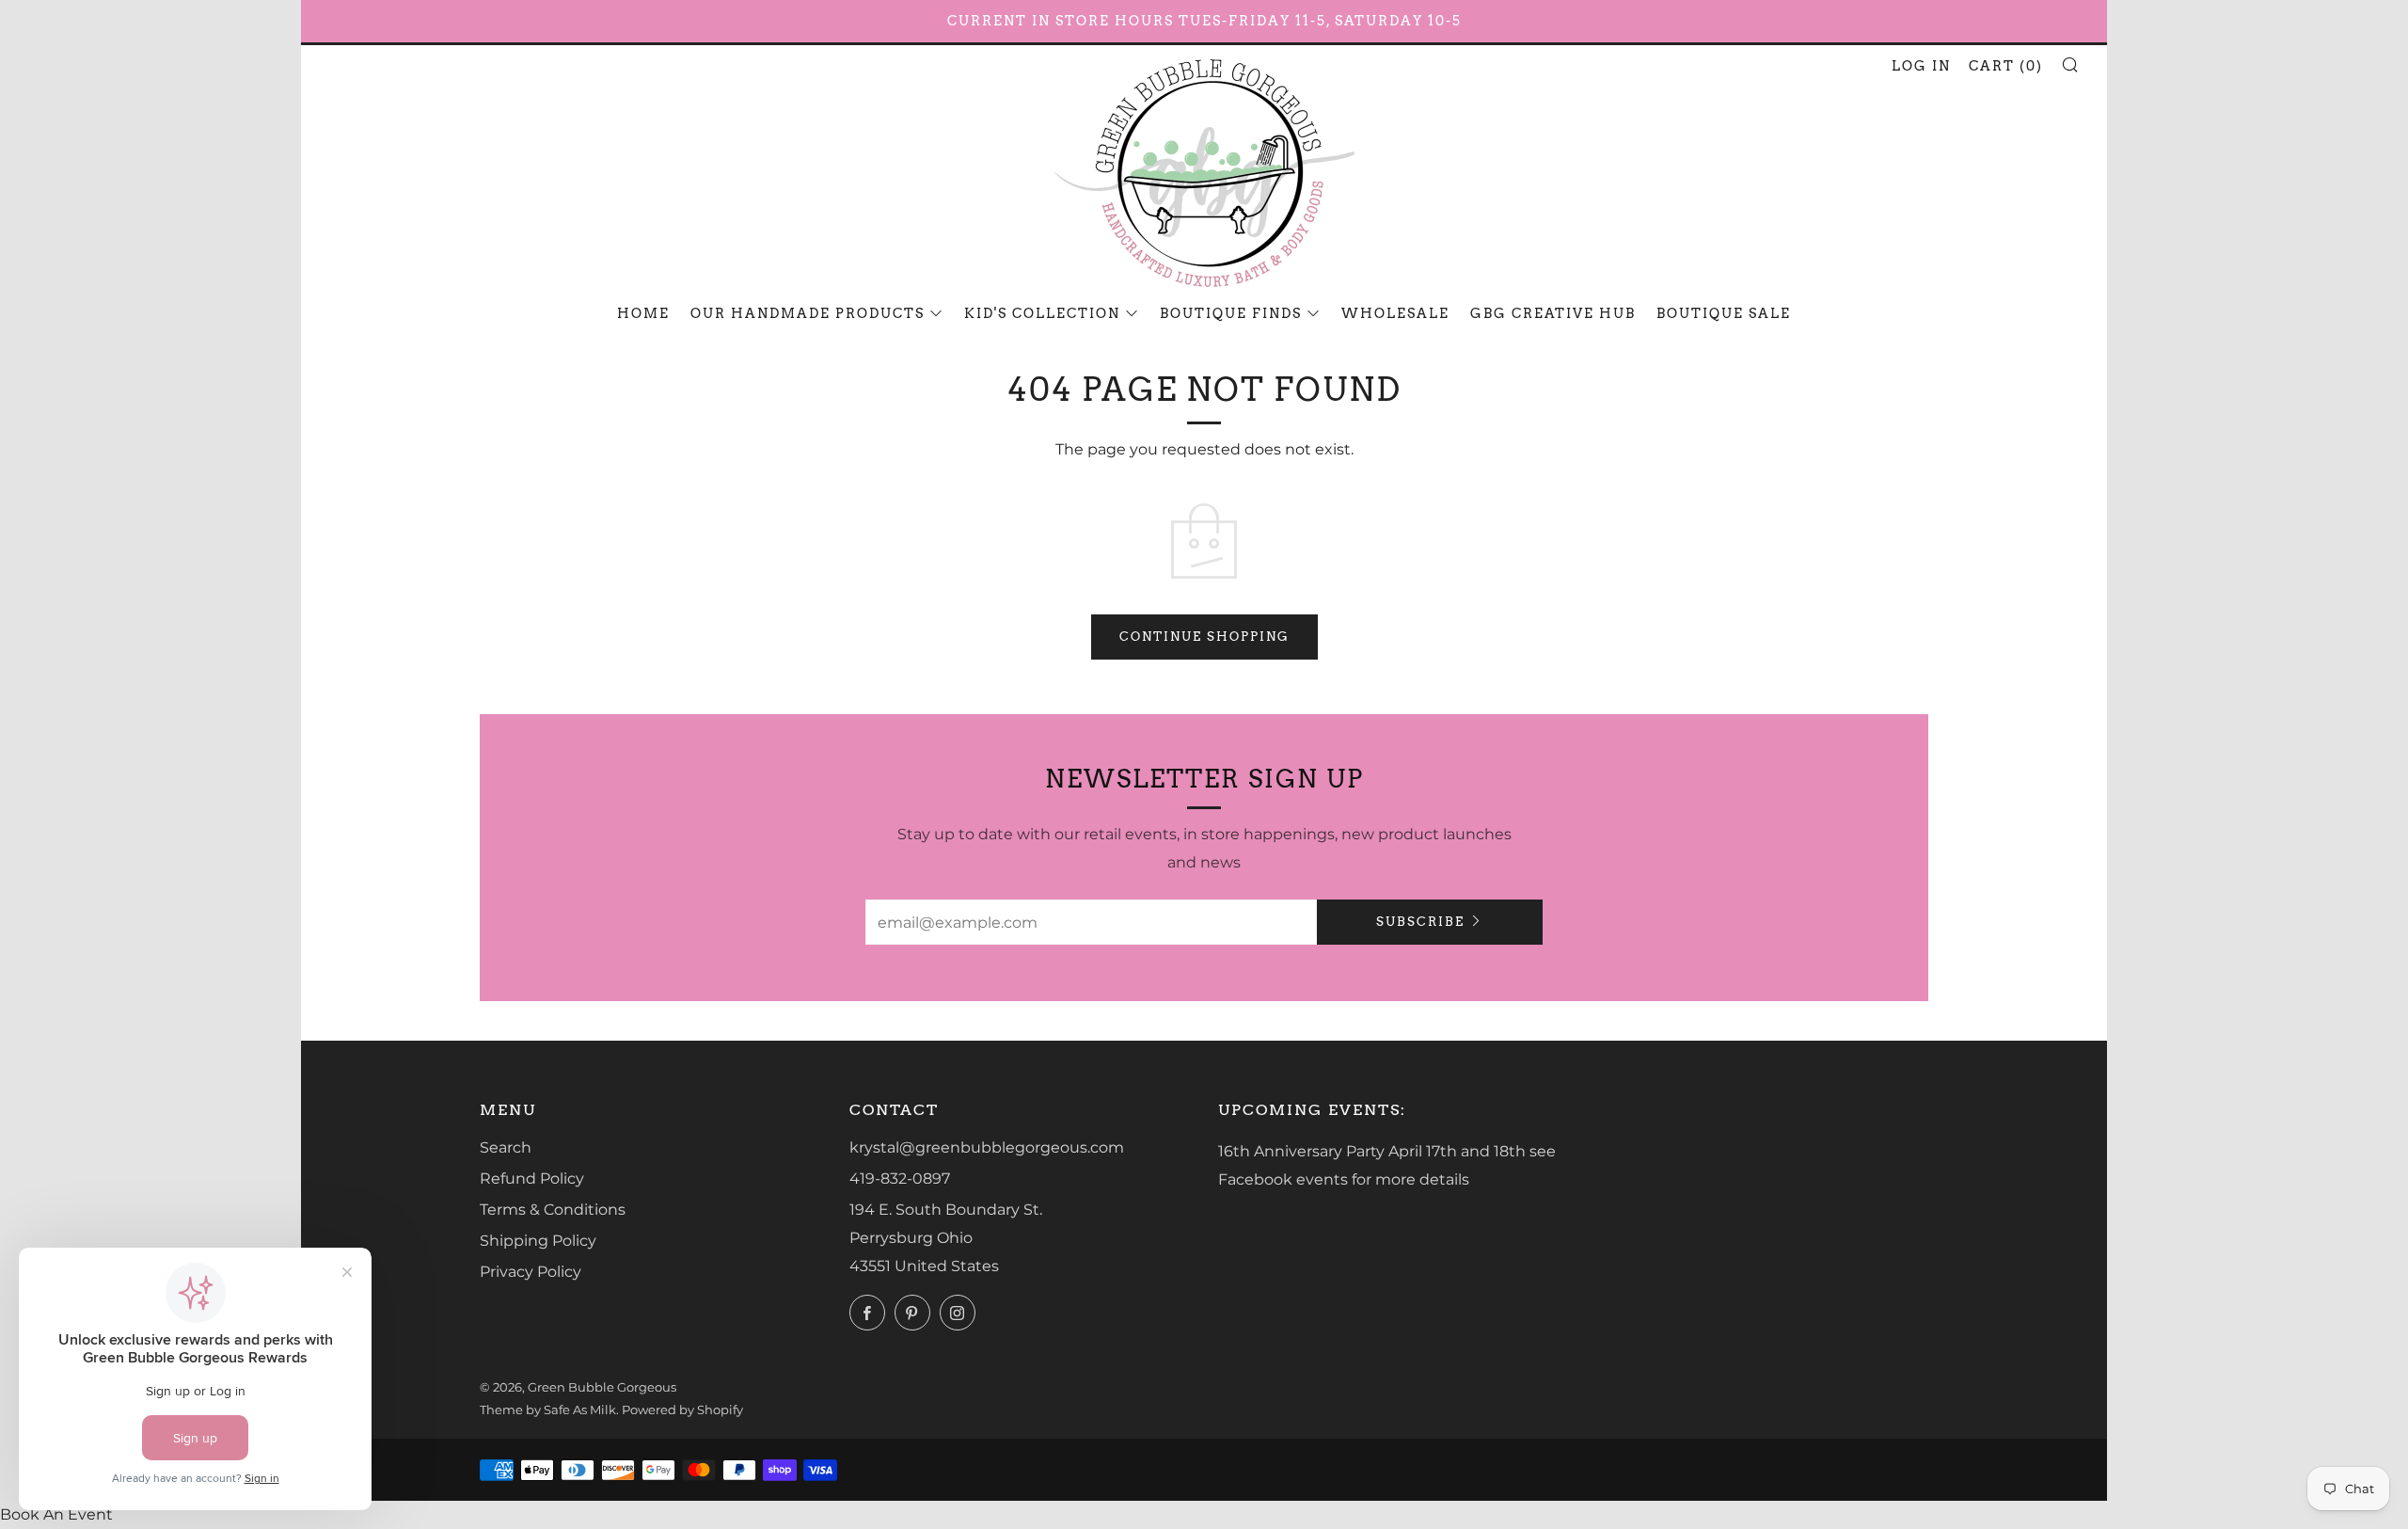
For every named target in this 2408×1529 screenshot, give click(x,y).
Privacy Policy (531, 1272)
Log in (1921, 66)
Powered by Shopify (682, 1410)
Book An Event (56, 1514)
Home (643, 313)
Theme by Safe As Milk (548, 1410)
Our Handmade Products (808, 313)
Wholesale (1395, 313)
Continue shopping (1204, 637)
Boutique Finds (1231, 313)
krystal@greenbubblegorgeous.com (987, 1147)
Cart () (2006, 66)
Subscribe (1420, 922)
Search (506, 1147)
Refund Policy (532, 1179)
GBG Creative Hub (1553, 313)
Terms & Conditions (553, 1210)
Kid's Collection (1042, 313)
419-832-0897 (900, 1179)
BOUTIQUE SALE (1724, 313)
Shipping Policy (538, 1241)
